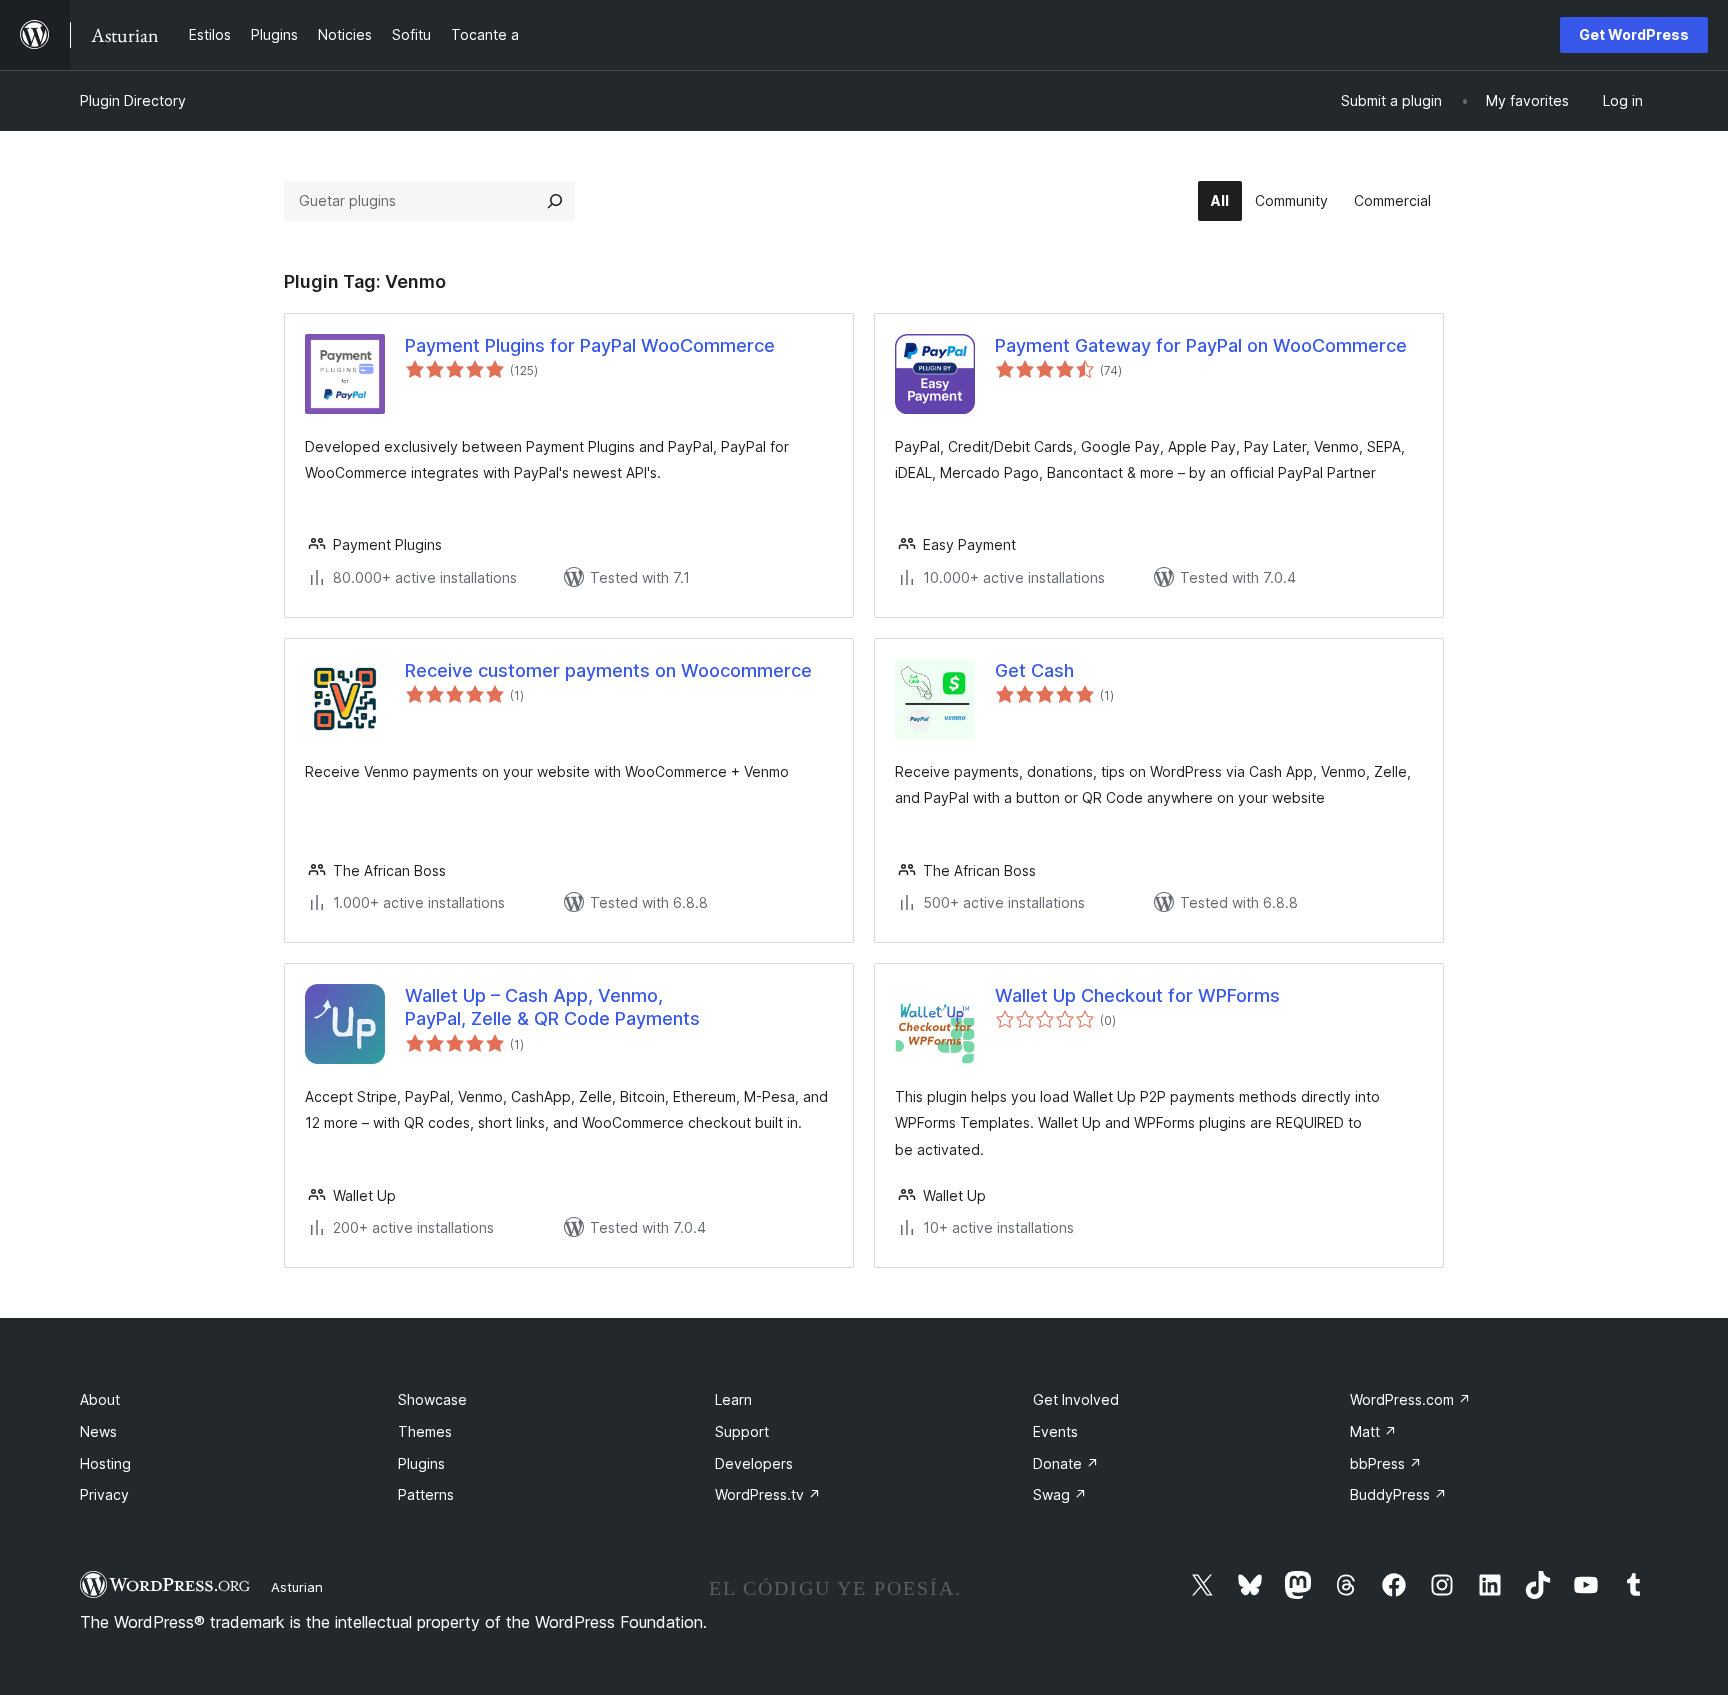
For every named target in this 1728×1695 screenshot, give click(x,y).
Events (1055, 1431)
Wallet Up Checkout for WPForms (1137, 995)
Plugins (421, 1463)
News (98, 1431)
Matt (1373, 1431)
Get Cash (1034, 670)
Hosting (105, 1463)
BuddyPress (1398, 1494)
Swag (1060, 1494)
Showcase (432, 1399)
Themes (425, 1431)
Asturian (297, 1587)
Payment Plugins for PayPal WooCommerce (590, 345)
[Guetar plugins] (555, 201)
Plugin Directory (133, 100)
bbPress (1386, 1463)
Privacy (104, 1494)
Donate (1066, 1463)
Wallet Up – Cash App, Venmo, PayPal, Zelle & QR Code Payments (552, 1007)
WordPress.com (1410, 1399)
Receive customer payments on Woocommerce (608, 670)
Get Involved (1076, 1399)
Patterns (426, 1494)
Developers (754, 1463)
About (100, 1399)
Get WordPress (1634, 34)
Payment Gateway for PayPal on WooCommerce (1201, 345)
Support (742, 1431)
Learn (733, 1399)
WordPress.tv (768, 1494)
